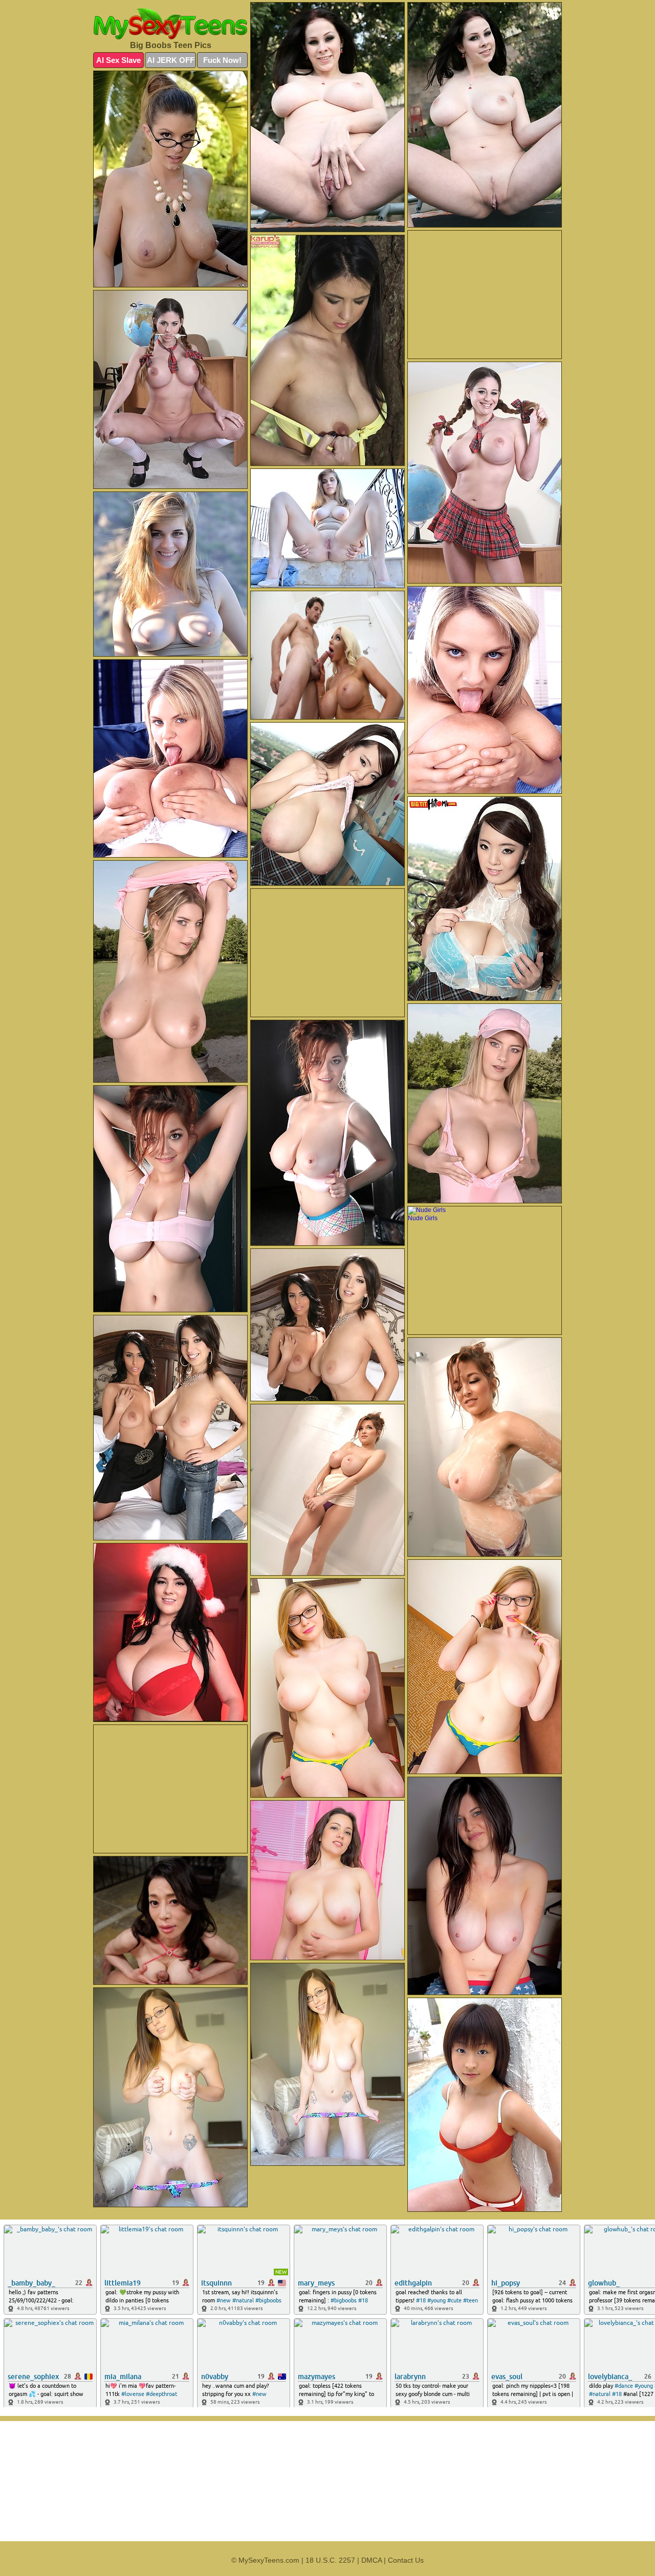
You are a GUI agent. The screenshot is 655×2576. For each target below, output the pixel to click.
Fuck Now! (222, 60)
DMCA (372, 2560)
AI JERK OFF (171, 60)
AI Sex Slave (118, 60)
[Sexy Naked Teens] (170, 24)
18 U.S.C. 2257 (330, 2560)
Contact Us (406, 2560)
